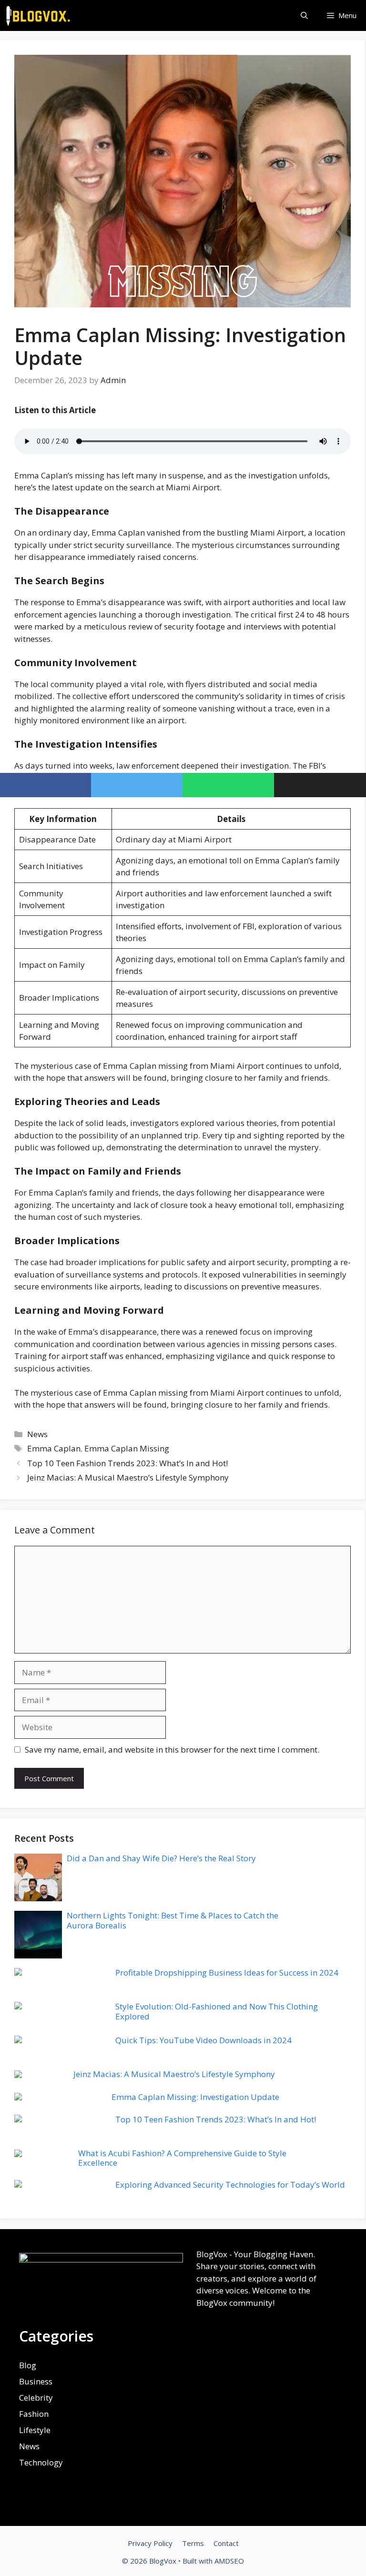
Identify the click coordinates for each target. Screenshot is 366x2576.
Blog (28, 2365)
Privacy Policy (150, 2543)
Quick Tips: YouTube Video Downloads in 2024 (203, 2040)
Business (36, 2381)
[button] (304, 15)
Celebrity (36, 2398)
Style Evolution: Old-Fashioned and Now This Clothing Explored (217, 2011)
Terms (193, 2543)
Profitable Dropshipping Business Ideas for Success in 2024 (227, 1973)
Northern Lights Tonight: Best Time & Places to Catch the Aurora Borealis (173, 1920)
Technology (41, 2462)
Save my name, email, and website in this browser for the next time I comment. (172, 1749)
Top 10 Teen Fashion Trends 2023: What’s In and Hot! (127, 1463)
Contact (226, 2543)
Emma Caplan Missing (127, 1448)
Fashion (34, 2414)
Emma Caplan (54, 1448)
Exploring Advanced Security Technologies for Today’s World (230, 2185)
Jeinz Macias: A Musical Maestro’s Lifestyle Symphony (128, 1477)
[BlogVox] (39, 15)
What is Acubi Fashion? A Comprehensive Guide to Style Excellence (182, 2158)
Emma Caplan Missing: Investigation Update (195, 2097)
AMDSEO (229, 2561)
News (37, 1434)
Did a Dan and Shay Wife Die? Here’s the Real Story (161, 1858)
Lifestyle (35, 2430)
